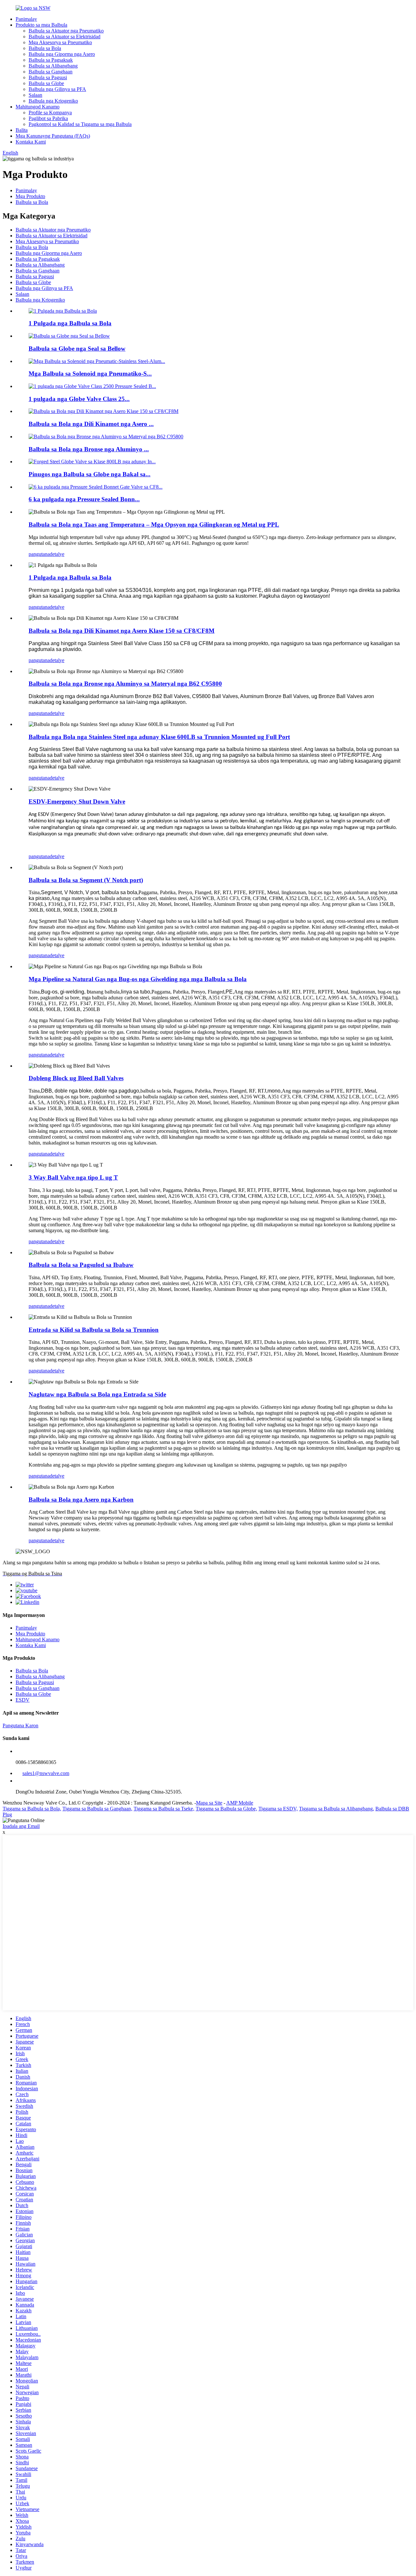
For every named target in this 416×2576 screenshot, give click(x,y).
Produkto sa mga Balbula (41, 25)
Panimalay (26, 19)
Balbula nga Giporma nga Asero (62, 54)
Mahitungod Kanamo (38, 107)
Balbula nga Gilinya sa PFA (57, 89)
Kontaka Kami (31, 142)
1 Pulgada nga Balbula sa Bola (70, 323)
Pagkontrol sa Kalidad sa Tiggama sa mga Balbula (80, 124)
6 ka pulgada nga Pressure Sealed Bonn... (84, 499)
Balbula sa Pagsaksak (51, 60)
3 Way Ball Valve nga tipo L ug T (73, 1177)
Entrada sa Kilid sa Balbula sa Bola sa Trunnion (94, 1330)
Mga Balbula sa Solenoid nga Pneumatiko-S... (90, 374)
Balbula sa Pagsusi (48, 77)
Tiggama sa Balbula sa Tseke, (164, 1809)
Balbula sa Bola (45, 48)
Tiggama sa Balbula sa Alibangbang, (337, 1809)
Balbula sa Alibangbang (53, 66)
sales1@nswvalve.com (46, 1773)
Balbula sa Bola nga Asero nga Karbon (81, 1500)
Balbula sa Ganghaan (51, 72)
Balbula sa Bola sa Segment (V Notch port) (86, 880)
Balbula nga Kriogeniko (53, 101)
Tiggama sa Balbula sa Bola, (32, 1809)
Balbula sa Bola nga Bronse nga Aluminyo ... (89, 449)
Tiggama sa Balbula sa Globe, (226, 1809)
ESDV (23, 1700)
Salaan (35, 95)
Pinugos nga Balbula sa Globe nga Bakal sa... (90, 474)
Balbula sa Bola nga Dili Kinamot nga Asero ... (91, 424)
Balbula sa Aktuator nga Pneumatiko (66, 31)
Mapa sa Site (209, 1803)
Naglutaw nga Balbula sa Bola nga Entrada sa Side (97, 1394)
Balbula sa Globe (46, 83)
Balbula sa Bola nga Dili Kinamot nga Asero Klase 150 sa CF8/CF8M (122, 631)
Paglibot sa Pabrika (48, 118)
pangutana (39, 554)
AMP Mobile (240, 1803)
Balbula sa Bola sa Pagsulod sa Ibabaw (81, 1265)
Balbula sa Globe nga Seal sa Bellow (77, 349)
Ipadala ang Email (21, 1826)
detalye (57, 554)
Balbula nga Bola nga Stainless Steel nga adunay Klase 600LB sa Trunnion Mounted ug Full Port (159, 737)
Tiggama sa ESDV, (278, 1809)
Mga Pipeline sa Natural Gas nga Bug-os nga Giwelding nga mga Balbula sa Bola (138, 979)
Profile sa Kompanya (50, 113)
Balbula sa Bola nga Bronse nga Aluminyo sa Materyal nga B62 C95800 (125, 684)
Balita (22, 130)
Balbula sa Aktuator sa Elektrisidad (65, 37)
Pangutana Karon (20, 1726)
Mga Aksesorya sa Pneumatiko (60, 42)
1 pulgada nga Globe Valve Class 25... (79, 399)
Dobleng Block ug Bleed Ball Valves (76, 1078)
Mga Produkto (30, 196)
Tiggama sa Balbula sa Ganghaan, (97, 1809)
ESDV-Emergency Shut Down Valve (77, 801)
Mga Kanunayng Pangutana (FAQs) (53, 136)
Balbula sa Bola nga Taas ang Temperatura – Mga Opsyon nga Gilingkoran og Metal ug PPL (154, 525)
